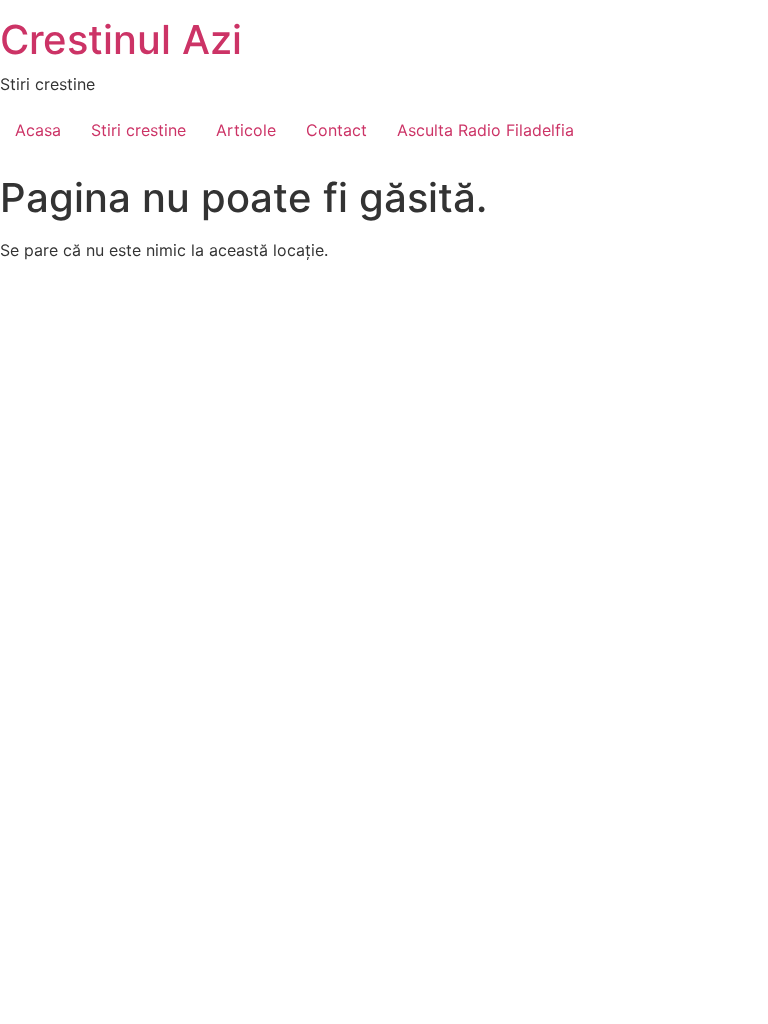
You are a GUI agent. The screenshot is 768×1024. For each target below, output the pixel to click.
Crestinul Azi (121, 39)
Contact (336, 130)
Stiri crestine (138, 130)
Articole (246, 130)
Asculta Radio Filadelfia (485, 130)
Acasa (38, 130)
